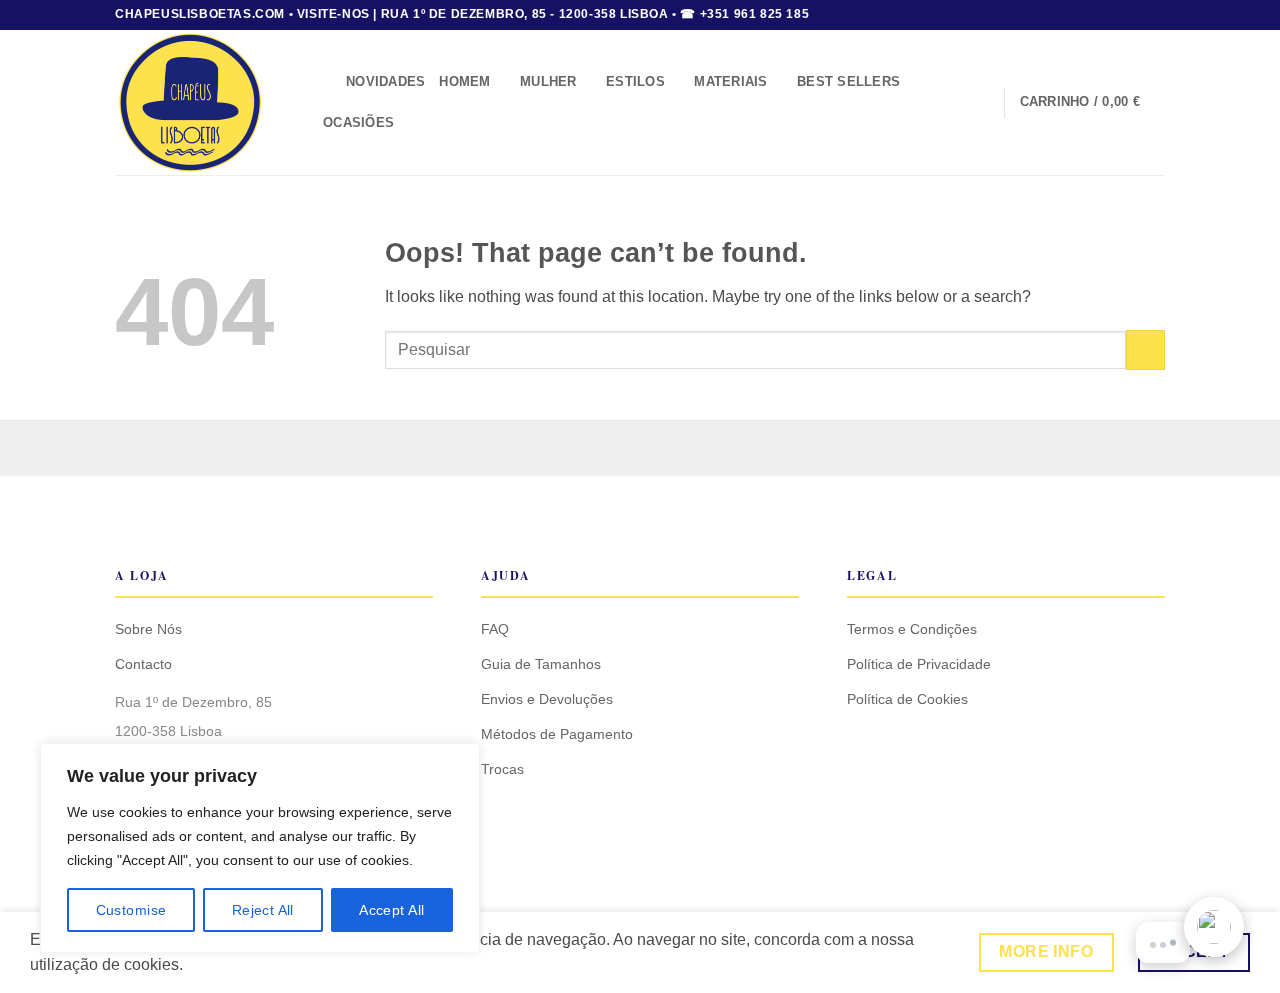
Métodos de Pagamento (557, 734)
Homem (464, 81)
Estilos (635, 81)
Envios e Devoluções (547, 699)
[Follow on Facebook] (1117, 15)
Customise (131, 910)
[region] (260, 848)
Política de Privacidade (919, 664)
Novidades (385, 81)
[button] (324, 82)
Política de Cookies (907, 699)
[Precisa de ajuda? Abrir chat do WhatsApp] (1214, 927)
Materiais (730, 81)
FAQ (495, 629)
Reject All (263, 910)
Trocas (502, 769)
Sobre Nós (148, 629)
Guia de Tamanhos (541, 664)
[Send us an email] (1155, 15)
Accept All (391, 910)
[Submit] (1145, 349)
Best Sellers (848, 81)
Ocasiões (358, 122)
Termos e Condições (912, 629)
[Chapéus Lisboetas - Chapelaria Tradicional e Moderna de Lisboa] (200, 102)
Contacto (143, 664)
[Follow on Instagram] (1136, 15)
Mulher (548, 81)
